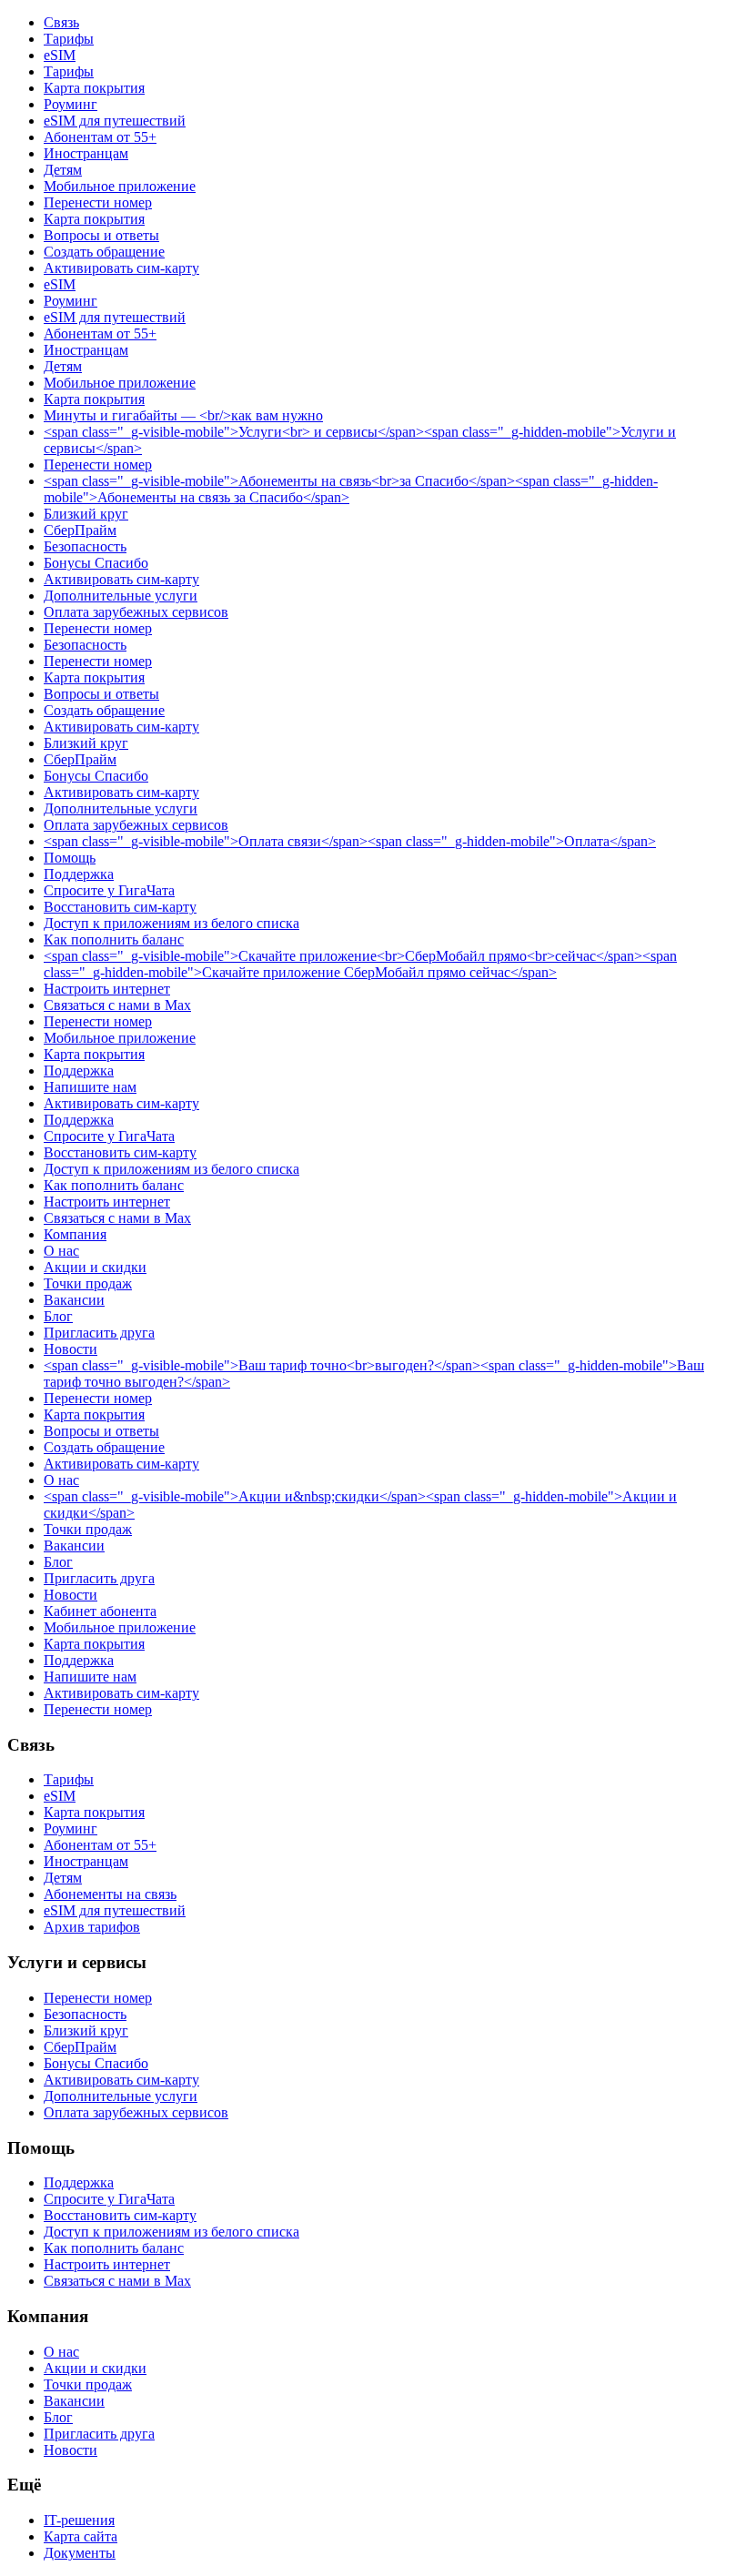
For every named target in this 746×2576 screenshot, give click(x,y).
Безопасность (85, 546)
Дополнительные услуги (121, 596)
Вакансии (74, 1300)
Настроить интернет (107, 989)
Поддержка (79, 874)
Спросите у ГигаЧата (109, 890)
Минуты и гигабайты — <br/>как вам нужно (183, 415)
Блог (58, 1316)
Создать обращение (104, 252)
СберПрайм (80, 530)
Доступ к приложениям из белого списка (171, 923)
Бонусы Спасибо (96, 563)
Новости (71, 1349)
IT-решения (79, 2520)
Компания (75, 1234)
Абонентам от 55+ (100, 137)
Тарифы (69, 39)
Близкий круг (86, 514)
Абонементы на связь (110, 1894)
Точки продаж (88, 1283)
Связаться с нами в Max (117, 1005)
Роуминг (71, 104)
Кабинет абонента (100, 1611)
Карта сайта (81, 2536)
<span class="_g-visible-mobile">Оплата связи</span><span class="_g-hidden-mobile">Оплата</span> (350, 841)
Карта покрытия (94, 88)
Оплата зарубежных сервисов (136, 612)
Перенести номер (98, 202)
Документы (80, 2553)
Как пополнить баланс (114, 939)
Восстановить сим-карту (120, 907)
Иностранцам (86, 153)
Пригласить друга (99, 1333)
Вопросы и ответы (101, 235)
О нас (61, 1251)
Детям (63, 170)
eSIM (60, 55)
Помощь (70, 858)
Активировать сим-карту (121, 268)
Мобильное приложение (120, 186)
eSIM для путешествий (115, 121)
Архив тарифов (92, 1927)
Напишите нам (90, 1087)
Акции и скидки (95, 1267)
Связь (61, 22)
